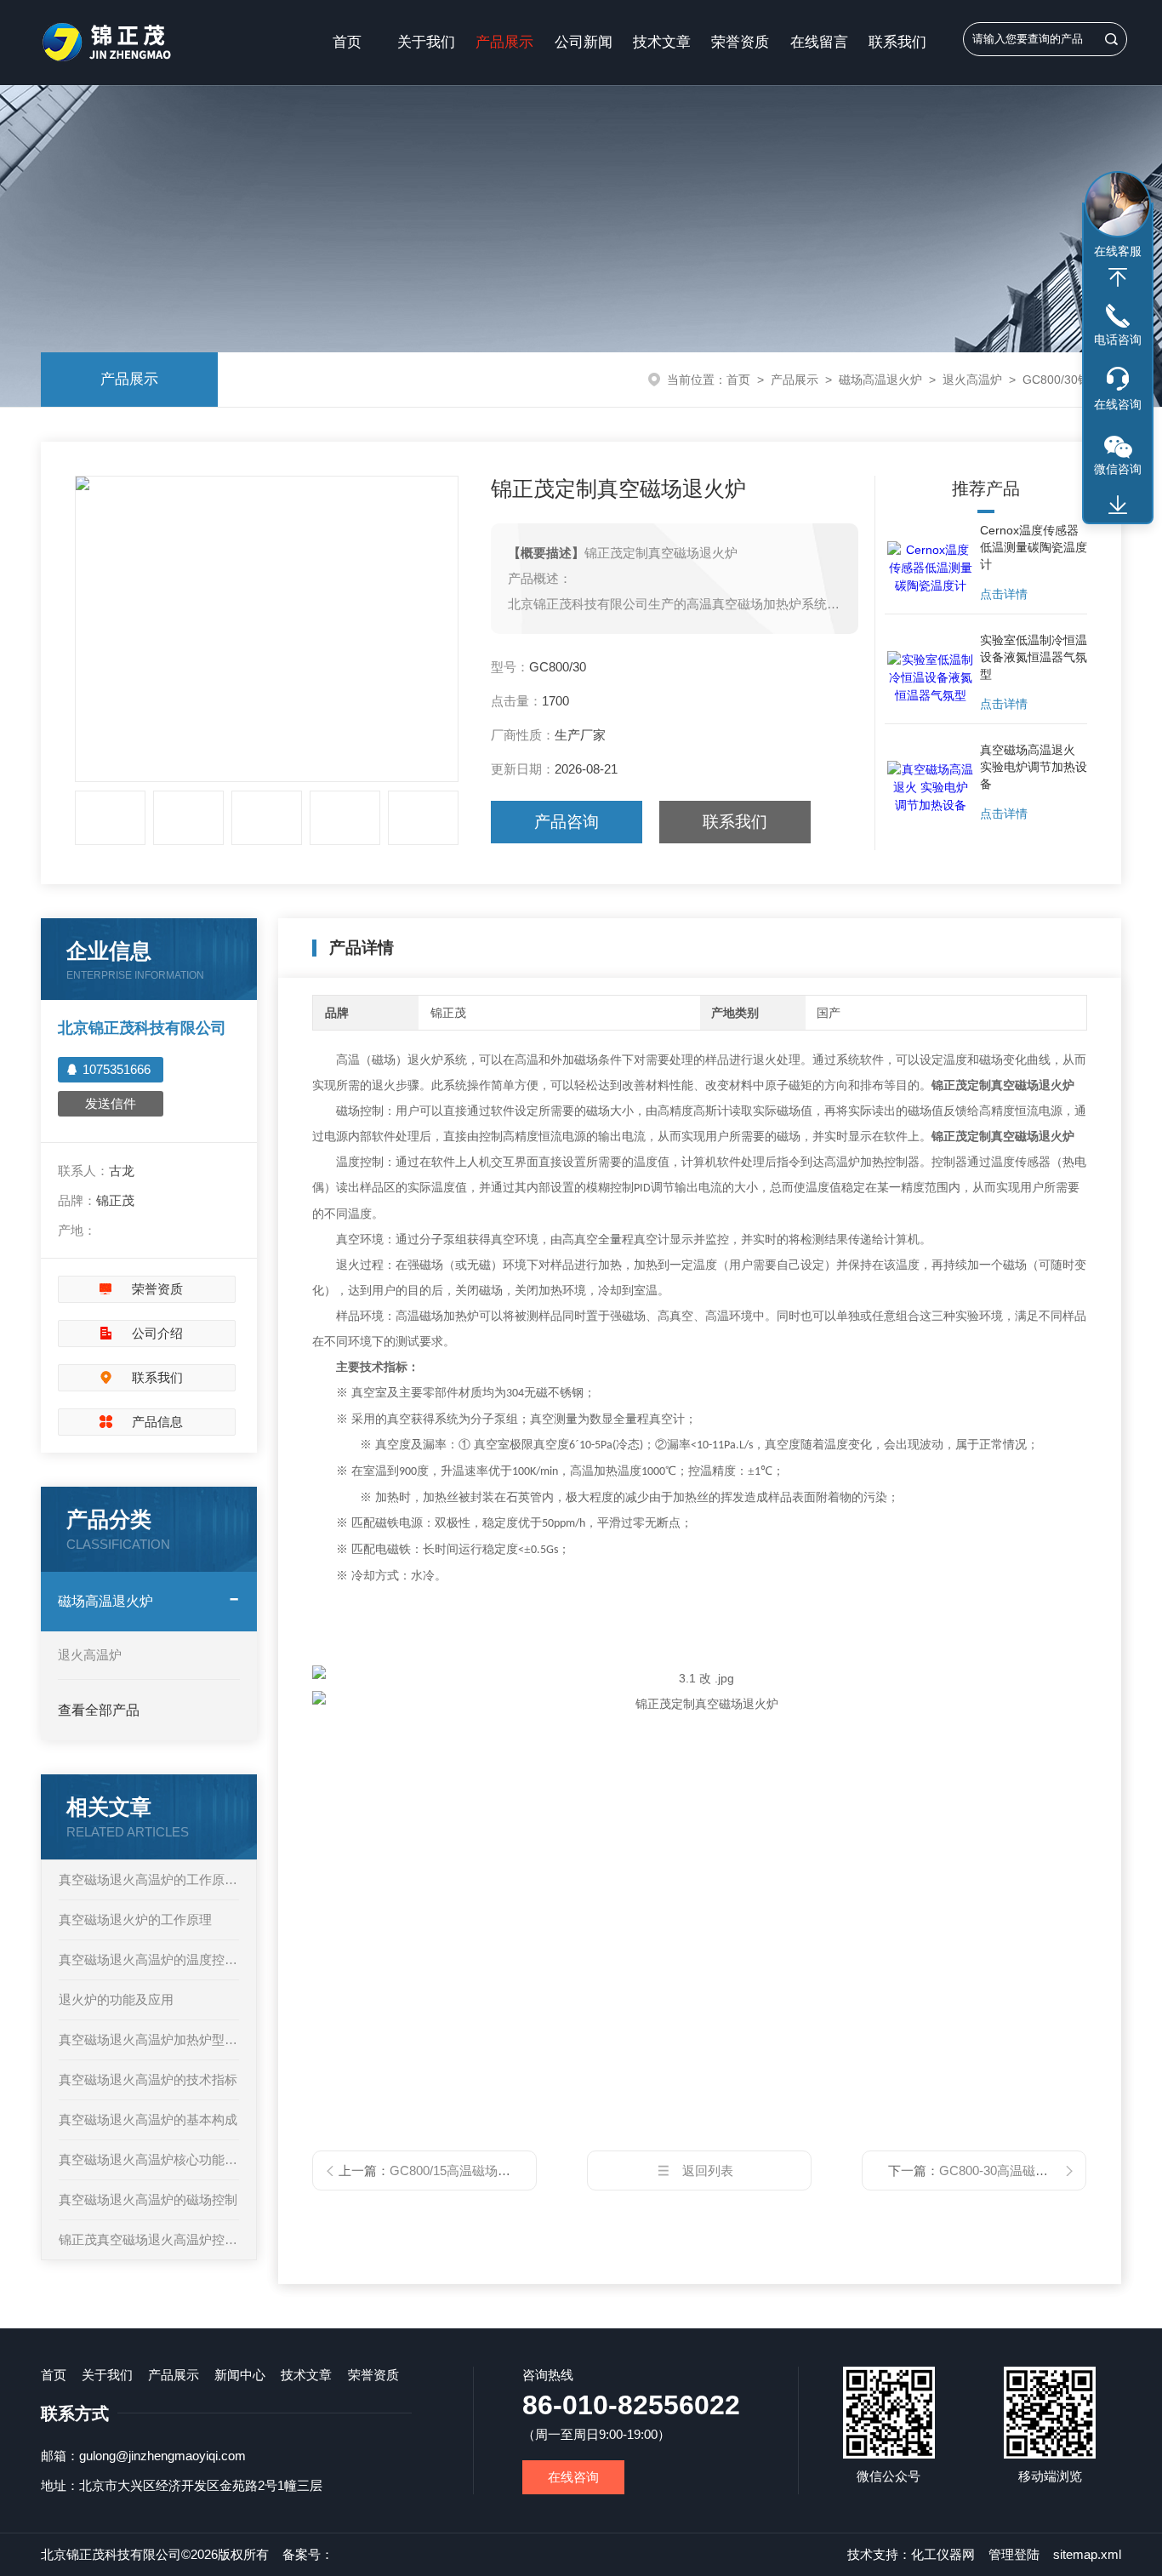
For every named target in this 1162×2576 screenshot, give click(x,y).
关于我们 (426, 42)
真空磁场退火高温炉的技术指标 (148, 2079)
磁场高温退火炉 (880, 380)
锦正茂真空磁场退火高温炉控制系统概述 (149, 2239)
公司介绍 (157, 1333)
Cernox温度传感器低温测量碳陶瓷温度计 (1034, 547)
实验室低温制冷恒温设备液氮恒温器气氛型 (1034, 657)
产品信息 (157, 1422)
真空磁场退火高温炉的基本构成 (148, 2119)
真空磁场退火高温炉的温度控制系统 (149, 1959)
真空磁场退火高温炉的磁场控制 (148, 2199)
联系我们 (897, 42)
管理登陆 (1014, 2554)
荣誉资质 (740, 42)
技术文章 (662, 42)
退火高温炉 (972, 380)
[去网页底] (1118, 505)
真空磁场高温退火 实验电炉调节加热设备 (1034, 767)
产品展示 (504, 42)
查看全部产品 (99, 1710)
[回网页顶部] (1118, 277)
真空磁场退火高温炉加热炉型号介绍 (149, 2039)
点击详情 (1004, 594)
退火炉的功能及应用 (116, 1999)
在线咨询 (573, 2477)
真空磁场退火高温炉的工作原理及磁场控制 (149, 1879)
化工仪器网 (943, 2554)
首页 (347, 42)
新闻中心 (240, 2375)
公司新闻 (584, 42)
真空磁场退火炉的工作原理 (135, 1919)
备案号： (308, 2554)
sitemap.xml (1087, 2554)
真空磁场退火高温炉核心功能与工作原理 (149, 2159)
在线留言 (819, 42)
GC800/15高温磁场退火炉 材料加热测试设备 (515, 2170)
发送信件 (111, 1103)
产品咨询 (567, 822)
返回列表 (708, 2170)
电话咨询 (1118, 340)
